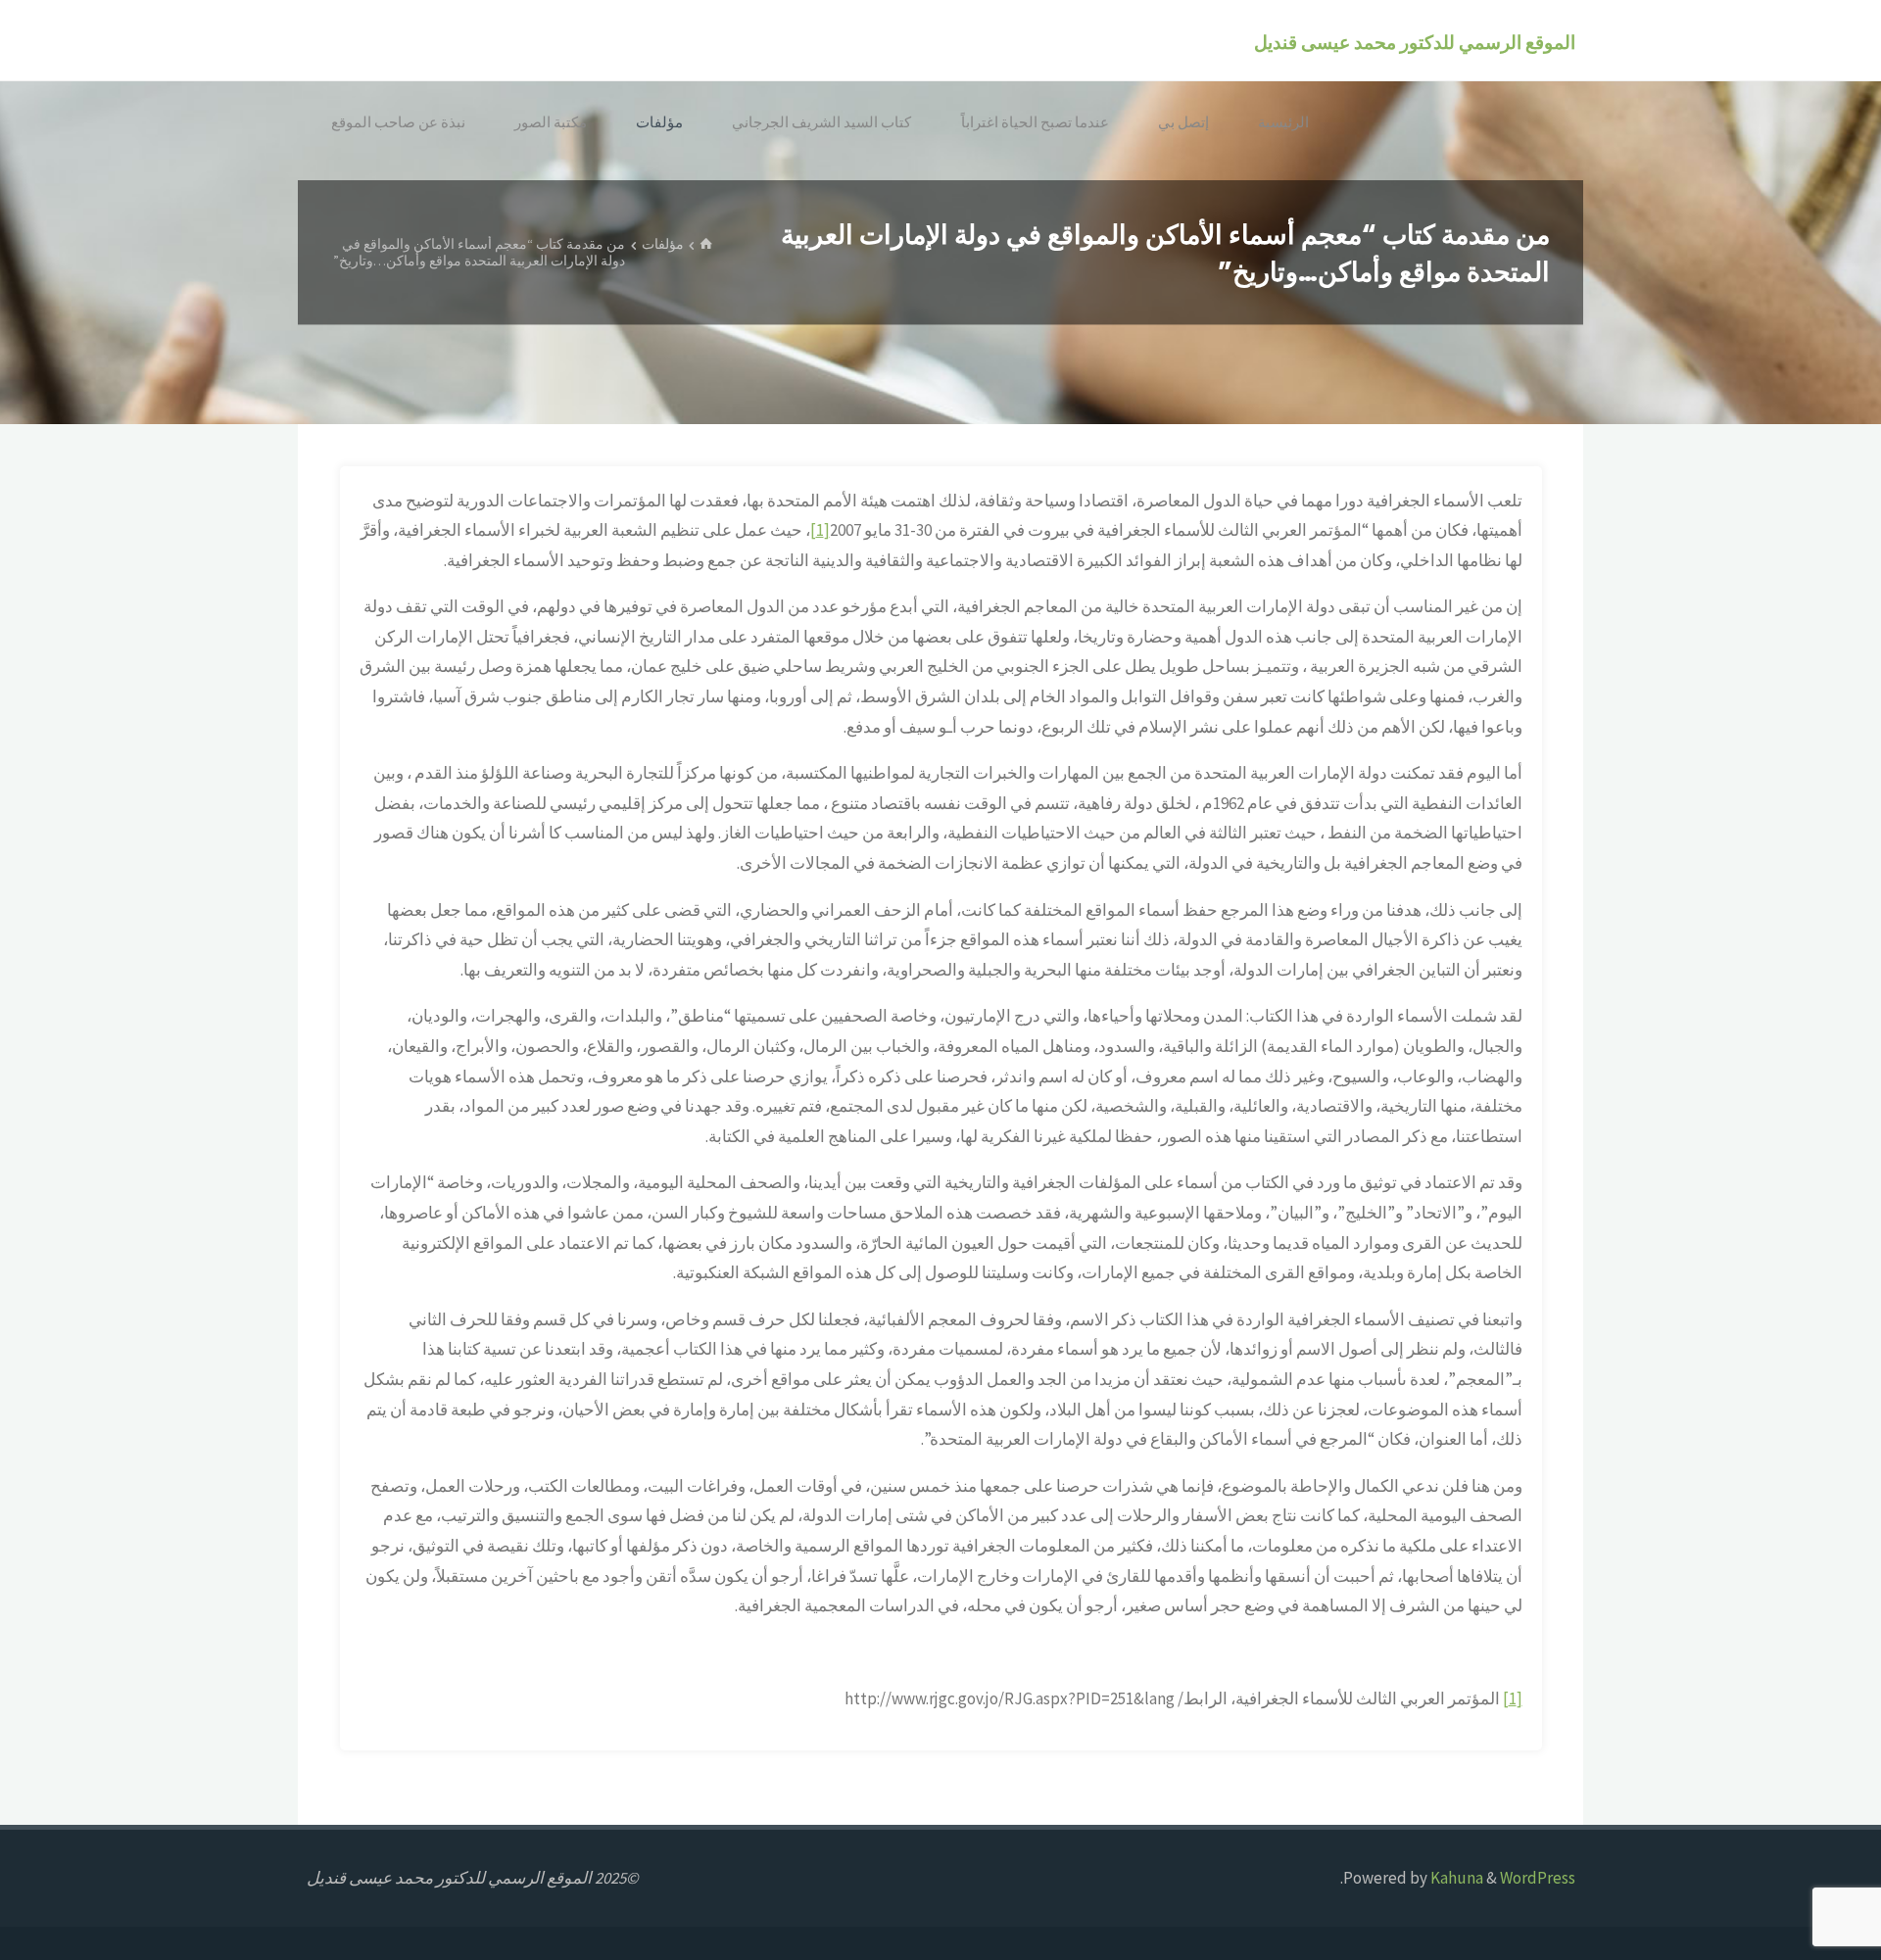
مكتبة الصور (551, 122)
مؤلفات (659, 122)
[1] (820, 530)
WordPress (1538, 1878)
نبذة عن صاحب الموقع (398, 122)
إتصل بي (1183, 122)
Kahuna (1455, 1878)
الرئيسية (1283, 122)
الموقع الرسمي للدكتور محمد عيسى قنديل (1415, 42)
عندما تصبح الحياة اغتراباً (1035, 122)
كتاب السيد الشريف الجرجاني (821, 122)
